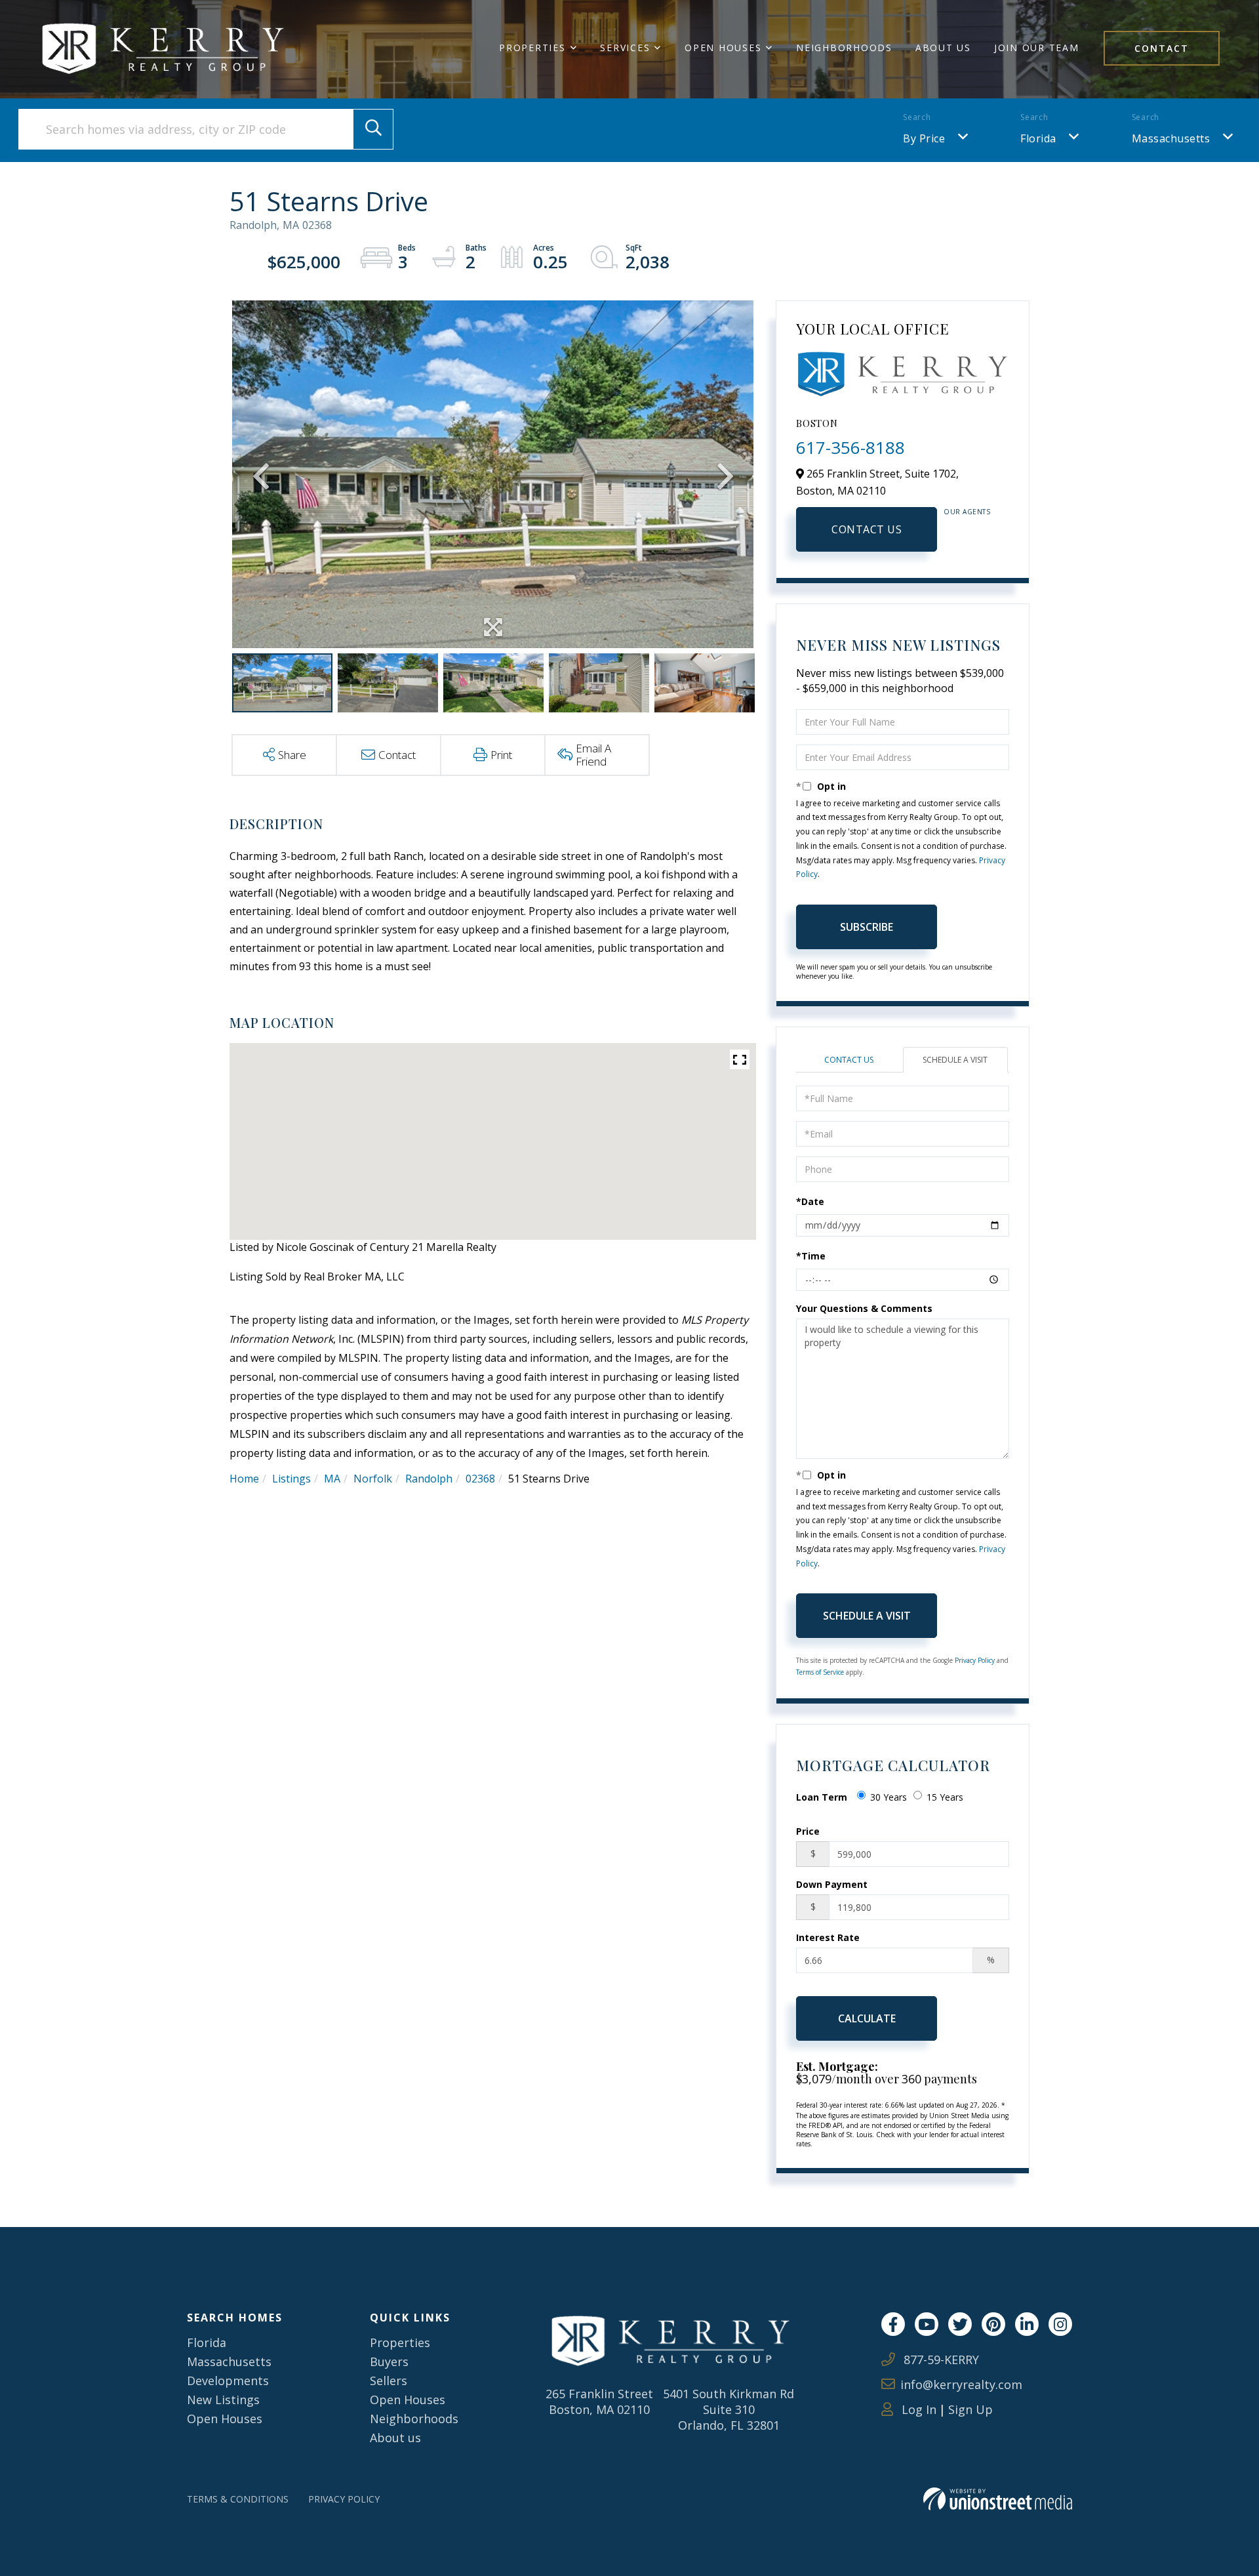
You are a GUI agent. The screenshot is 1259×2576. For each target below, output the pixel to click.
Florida (1038, 138)
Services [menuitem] (625, 48)
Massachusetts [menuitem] (229, 2361)
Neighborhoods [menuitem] (844, 48)
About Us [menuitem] (943, 48)
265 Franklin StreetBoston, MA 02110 (599, 2402)
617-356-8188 (850, 447)
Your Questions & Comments (864, 1308)
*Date (810, 1201)
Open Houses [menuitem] (723, 48)
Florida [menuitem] (207, 2342)
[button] (373, 129)
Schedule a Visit (955, 1060)
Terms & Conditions (238, 2499)
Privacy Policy (975, 1660)
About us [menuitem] (395, 2438)
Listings (291, 1479)
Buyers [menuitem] (389, 2361)
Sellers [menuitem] (389, 2381)
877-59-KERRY (940, 2360)
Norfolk (373, 1479)
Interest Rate (828, 1937)
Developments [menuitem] (228, 2381)
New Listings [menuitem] (223, 2400)
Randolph (429, 1479)
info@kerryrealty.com (961, 2384)
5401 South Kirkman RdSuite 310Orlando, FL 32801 (729, 2409)
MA (332, 1479)
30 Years (889, 1797)
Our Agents (967, 512)
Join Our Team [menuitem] (1037, 48)
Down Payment (832, 1884)
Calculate (867, 2018)
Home (244, 1479)
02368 (480, 1479)
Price (808, 1831)
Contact (1162, 48)
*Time (811, 1256)
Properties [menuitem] (532, 48)
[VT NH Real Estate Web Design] (998, 2499)
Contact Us (867, 529)
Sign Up (970, 2409)
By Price (924, 138)
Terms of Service (820, 1672)
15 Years (945, 1797)
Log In (917, 2409)
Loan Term (822, 1797)
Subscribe (867, 927)
